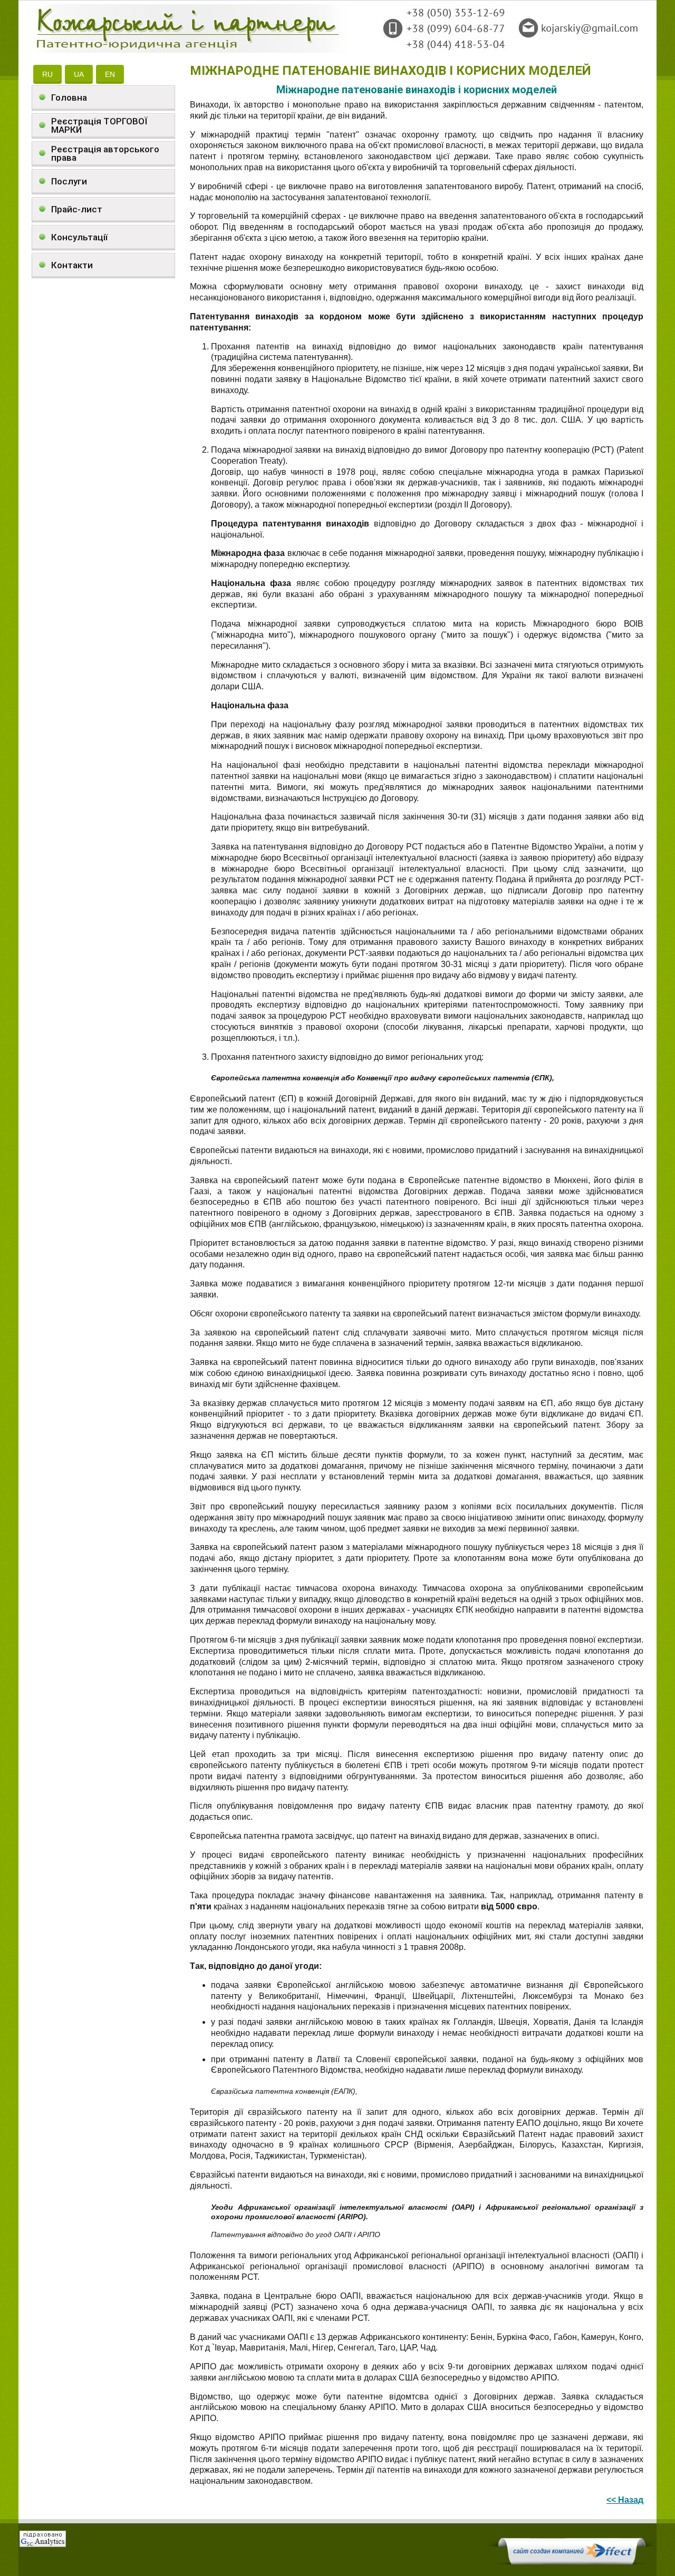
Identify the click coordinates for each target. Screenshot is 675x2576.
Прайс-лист (77, 209)
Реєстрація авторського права (105, 153)
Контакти (72, 265)
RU (47, 74)
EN (110, 74)
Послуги (69, 181)
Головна (69, 97)
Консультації (79, 237)
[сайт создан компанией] (572, 2562)
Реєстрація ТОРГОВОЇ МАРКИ (99, 125)
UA (79, 74)
